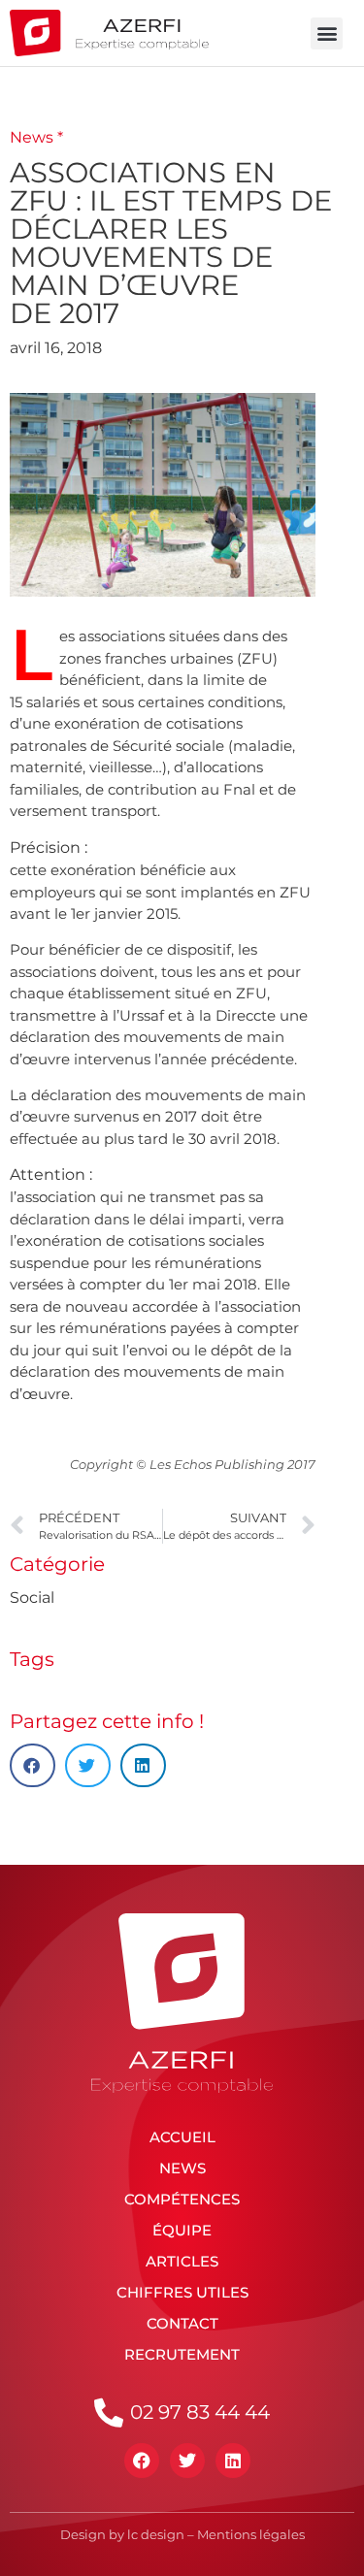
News (182, 2168)
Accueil (182, 2137)
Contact (182, 2323)
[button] (327, 33)
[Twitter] (187, 2461)
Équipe (182, 2230)
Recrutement (182, 2354)
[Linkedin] (233, 2461)
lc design (156, 2534)
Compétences (182, 2199)
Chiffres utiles (182, 2292)
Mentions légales (251, 2534)
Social (32, 1598)
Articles (182, 2261)
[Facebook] (142, 2461)
